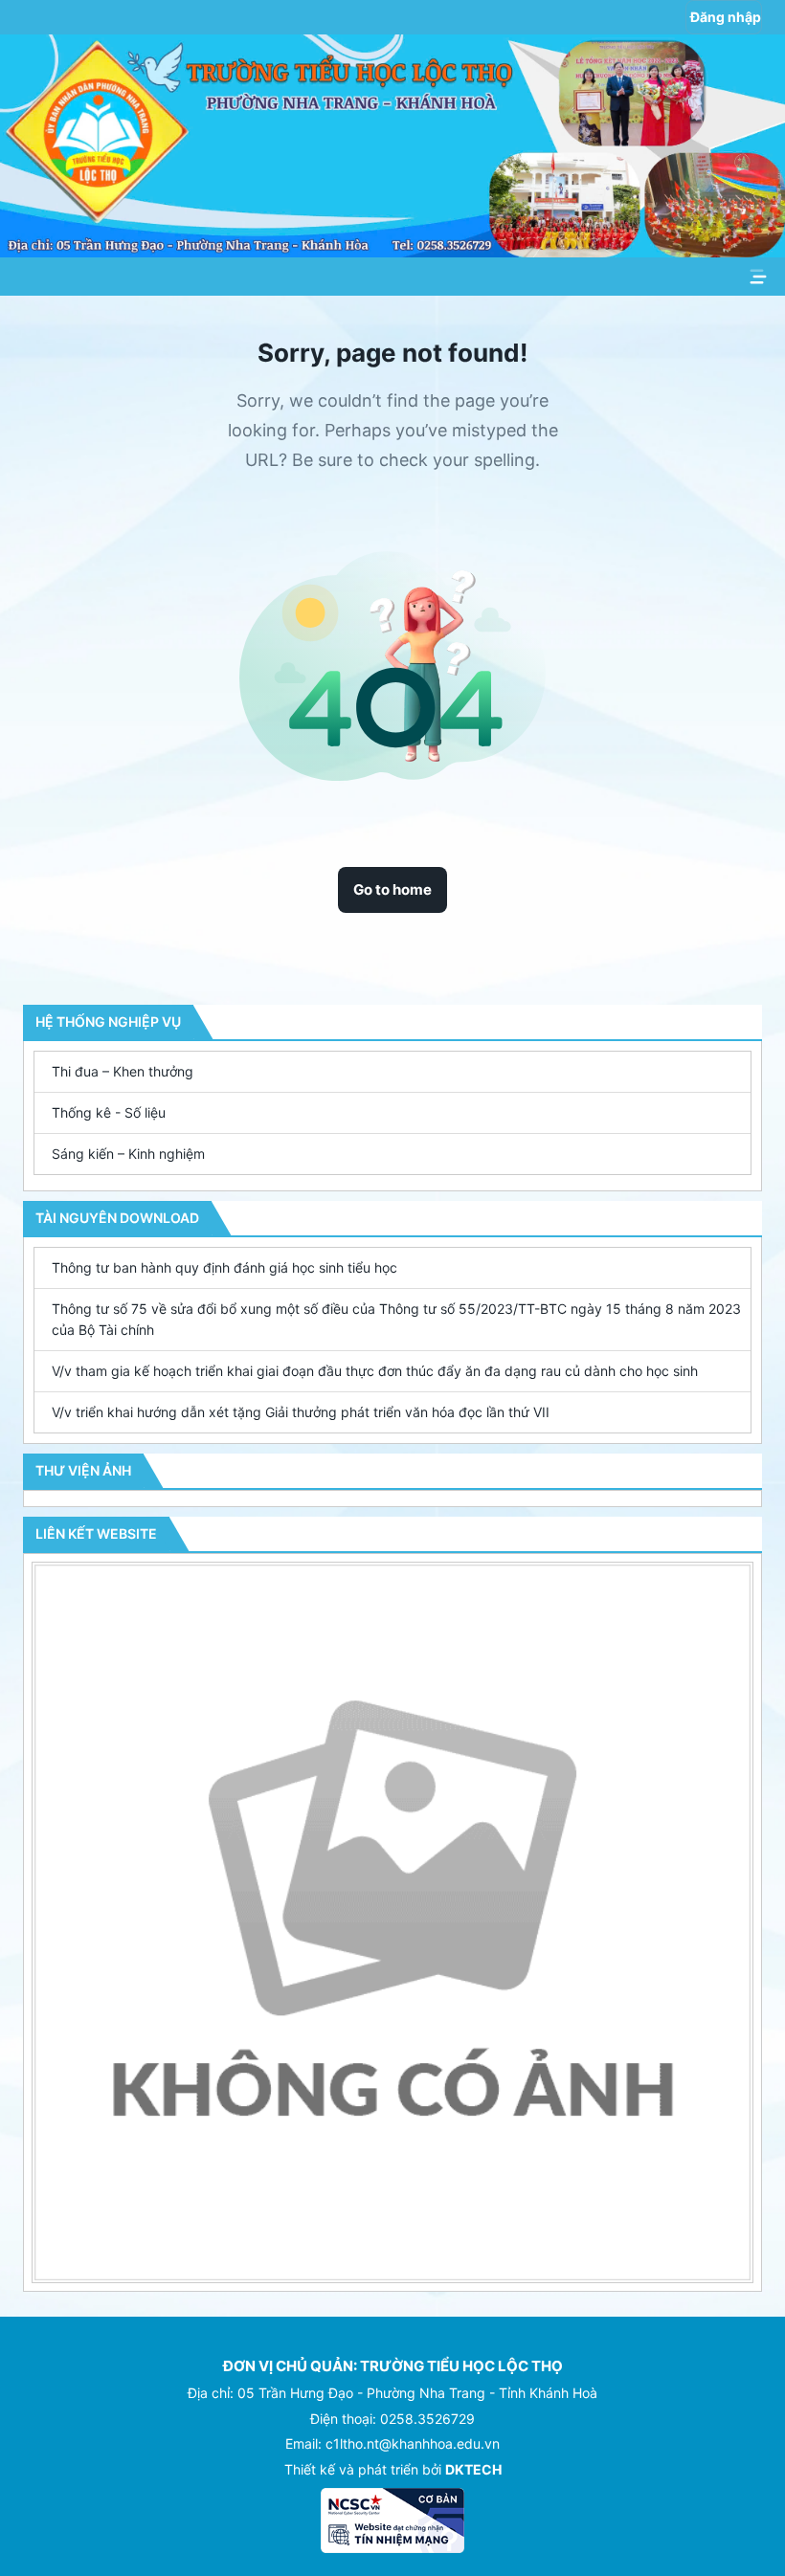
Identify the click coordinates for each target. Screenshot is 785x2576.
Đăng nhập (726, 17)
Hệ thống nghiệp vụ (108, 1022)
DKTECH (473, 2469)
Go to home (392, 889)
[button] (392, 1072)
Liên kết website (96, 1533)
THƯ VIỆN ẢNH (83, 1470)
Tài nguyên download (117, 1218)
